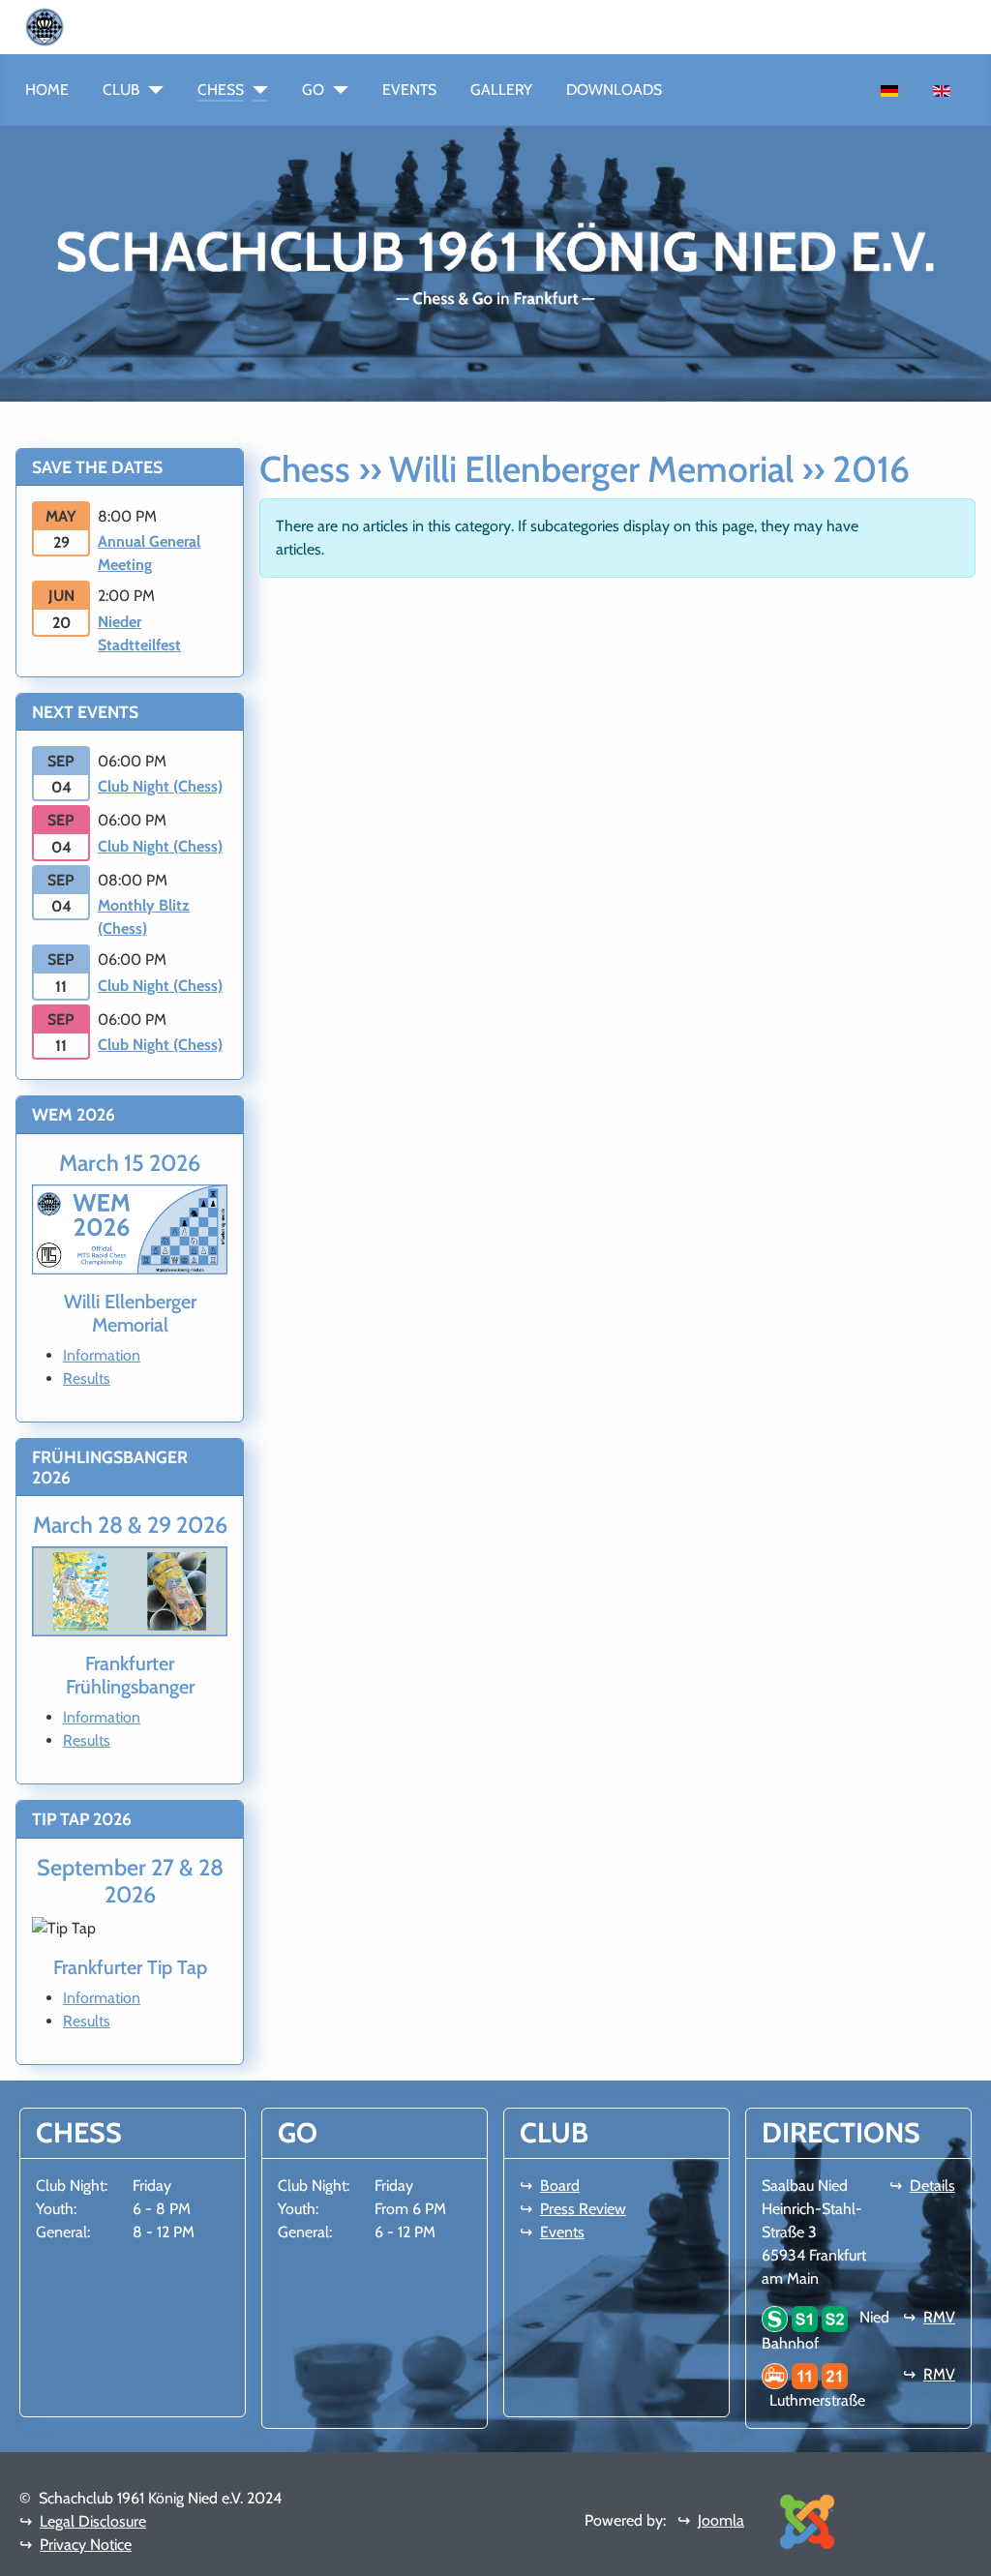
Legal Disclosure (93, 2521)
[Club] (151, 90)
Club (121, 90)
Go (313, 90)
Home (47, 90)
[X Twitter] (134, 26)
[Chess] (256, 90)
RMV (939, 2317)
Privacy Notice (86, 2545)
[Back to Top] (967, 2552)
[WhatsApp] (72, 26)
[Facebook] (87, 26)
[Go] (336, 90)
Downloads (614, 90)
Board (560, 2186)
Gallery (501, 90)
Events (409, 90)
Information (102, 1355)
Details (932, 2186)
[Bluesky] (118, 26)
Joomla (721, 2520)
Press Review (583, 2209)
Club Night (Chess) (160, 786)
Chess (221, 90)
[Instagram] (103, 26)
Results (87, 1378)
